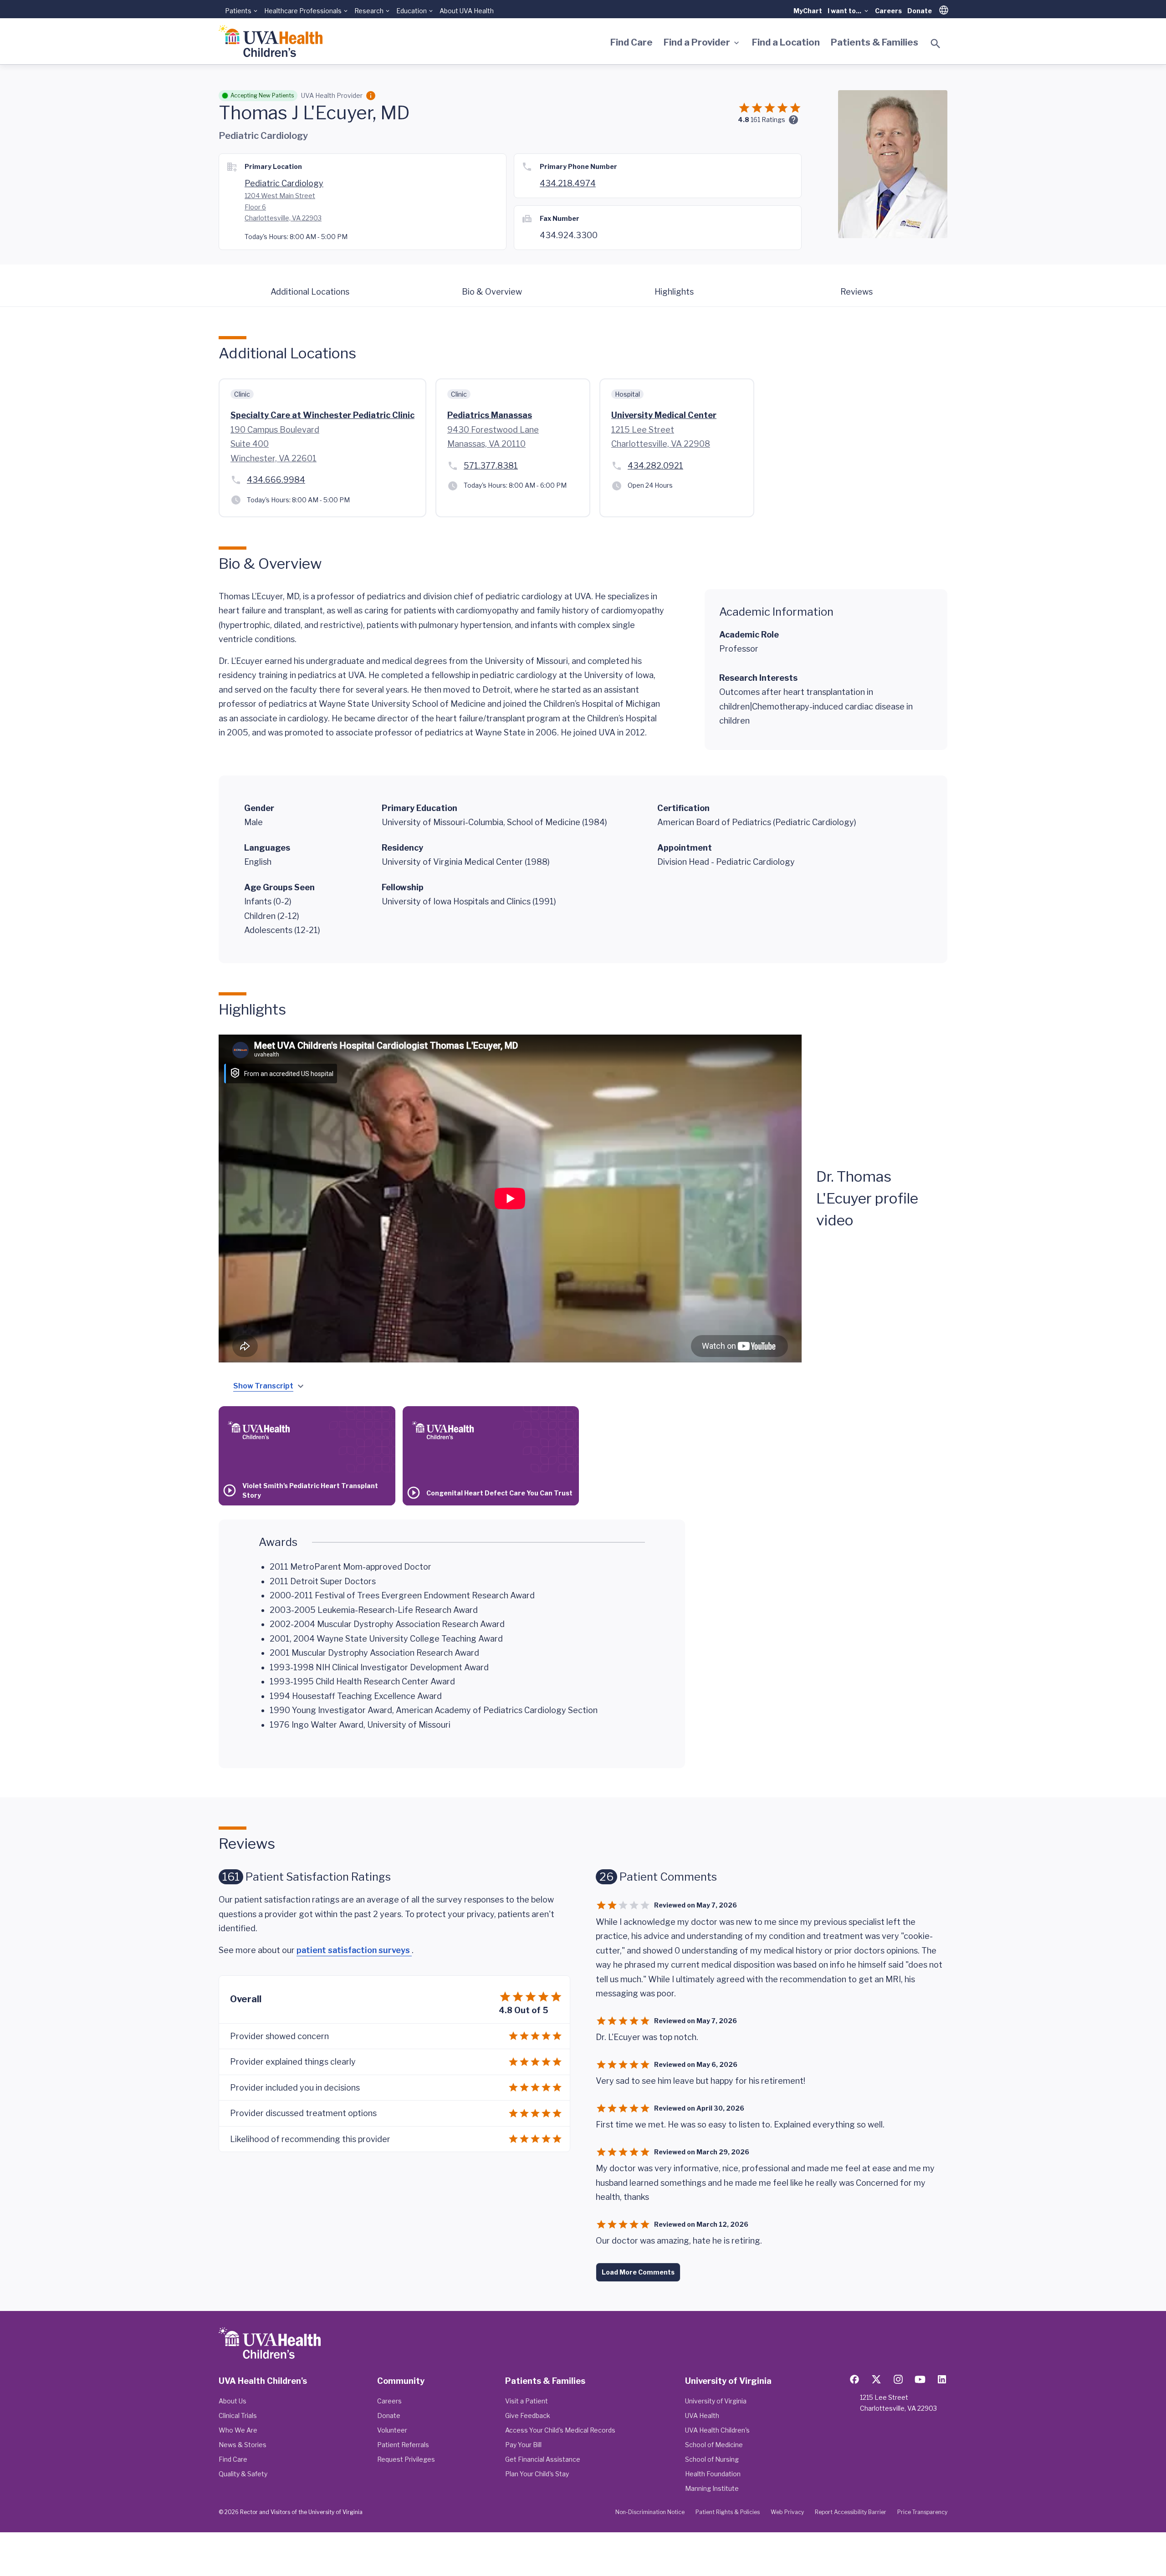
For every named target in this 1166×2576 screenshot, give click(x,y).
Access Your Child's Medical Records (560, 2430)
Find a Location (786, 42)
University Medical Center (664, 415)
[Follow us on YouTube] (920, 2379)
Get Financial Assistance (543, 2459)
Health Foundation (713, 2474)
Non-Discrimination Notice (650, 2512)
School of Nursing (712, 2459)
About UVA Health (467, 11)
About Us (233, 2401)
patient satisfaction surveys (354, 1950)
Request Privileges (406, 2459)
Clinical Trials (238, 2415)
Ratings (768, 120)
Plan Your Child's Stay (537, 2474)
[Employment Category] (371, 96)
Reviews (857, 292)
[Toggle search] (936, 44)
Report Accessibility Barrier (851, 2512)
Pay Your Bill (523, 2445)
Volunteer (392, 2430)
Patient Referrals (403, 2445)
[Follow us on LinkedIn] (942, 2379)
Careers (888, 11)
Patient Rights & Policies (728, 2512)
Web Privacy (787, 2512)
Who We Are (238, 2430)
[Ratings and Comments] (793, 120)
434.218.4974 (568, 183)
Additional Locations (310, 292)
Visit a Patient (527, 2401)
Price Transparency (922, 2512)
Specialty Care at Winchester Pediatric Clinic (322, 415)
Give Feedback (528, 2415)
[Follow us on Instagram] (898, 2379)
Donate (920, 11)
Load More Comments (638, 2272)
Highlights (674, 292)
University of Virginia (716, 2401)
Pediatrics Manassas (490, 415)
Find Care (632, 42)
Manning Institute (712, 2488)
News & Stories (243, 2445)
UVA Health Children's (717, 2430)
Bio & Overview (492, 292)
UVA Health (702, 2415)
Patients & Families (874, 42)
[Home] (271, 41)
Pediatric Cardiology (284, 183)
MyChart (808, 11)
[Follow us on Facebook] (854, 2379)
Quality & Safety (243, 2474)
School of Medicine (714, 2445)
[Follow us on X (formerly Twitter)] (876, 2379)
